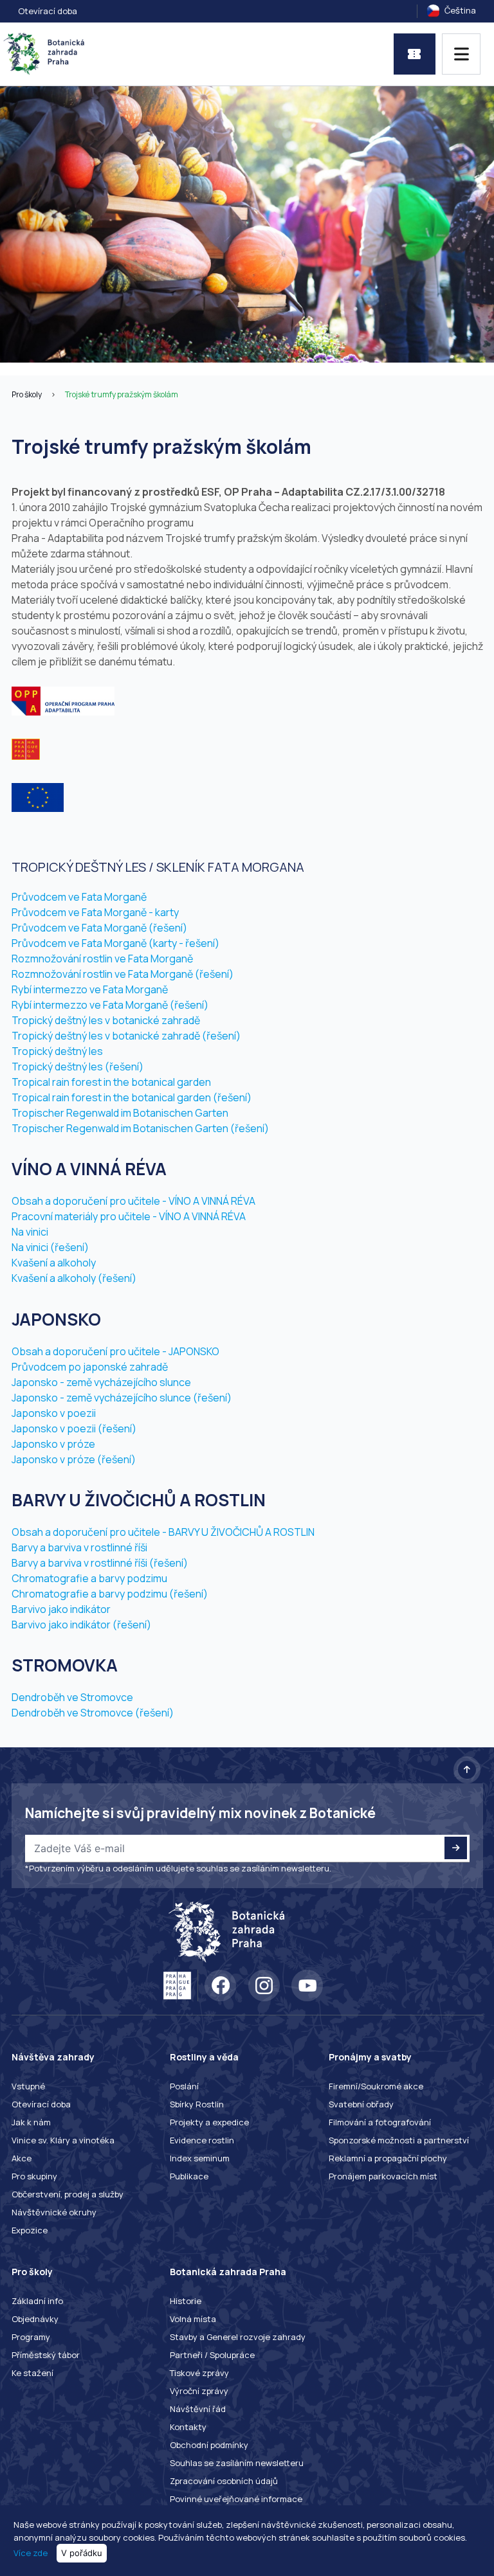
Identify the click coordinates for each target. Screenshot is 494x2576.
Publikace (189, 2176)
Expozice (30, 2230)
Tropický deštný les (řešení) (78, 1067)
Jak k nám (31, 2122)
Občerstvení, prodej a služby (68, 2194)
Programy (31, 2337)
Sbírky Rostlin (197, 2104)
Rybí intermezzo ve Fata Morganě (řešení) (110, 1005)
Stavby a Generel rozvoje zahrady (238, 2337)
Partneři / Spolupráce (212, 2355)
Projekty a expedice (209, 2122)
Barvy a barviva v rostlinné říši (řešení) (100, 1563)
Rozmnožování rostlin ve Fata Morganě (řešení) (123, 974)
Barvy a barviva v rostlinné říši (79, 1547)
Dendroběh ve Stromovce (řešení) (93, 1713)
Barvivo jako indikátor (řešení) (81, 1625)
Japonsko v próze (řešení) (74, 1459)
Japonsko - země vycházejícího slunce (101, 1382)
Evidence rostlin (202, 2140)
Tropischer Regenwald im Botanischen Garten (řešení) (140, 1128)
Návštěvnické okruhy (54, 2212)
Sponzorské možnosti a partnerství (399, 2140)
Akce (22, 2158)
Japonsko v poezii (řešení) (74, 1428)
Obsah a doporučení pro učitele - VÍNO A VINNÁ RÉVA (133, 1201)
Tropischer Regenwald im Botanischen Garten (120, 1113)
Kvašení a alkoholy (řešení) (74, 1278)
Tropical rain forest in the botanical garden (111, 1082)
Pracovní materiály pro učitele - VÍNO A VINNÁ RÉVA (129, 1216)
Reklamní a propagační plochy (388, 2158)
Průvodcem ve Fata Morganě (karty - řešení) (115, 943)
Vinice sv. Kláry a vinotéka (63, 2140)
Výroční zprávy (199, 2391)
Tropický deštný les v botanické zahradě (106, 1020)
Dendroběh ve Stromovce (72, 1697)
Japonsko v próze (53, 1444)
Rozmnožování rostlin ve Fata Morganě (102, 959)
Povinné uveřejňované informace (236, 2499)
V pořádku (82, 2553)
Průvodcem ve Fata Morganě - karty (95, 912)
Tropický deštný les (57, 1051)
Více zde (31, 2553)
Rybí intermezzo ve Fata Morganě (90, 989)
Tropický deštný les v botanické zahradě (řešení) (126, 1036)
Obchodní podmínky (209, 2445)
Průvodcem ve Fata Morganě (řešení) (99, 928)
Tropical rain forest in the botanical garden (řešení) (132, 1097)
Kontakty (188, 2427)
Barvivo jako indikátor (61, 1609)
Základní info (37, 2301)
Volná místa (193, 2319)
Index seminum (200, 2158)
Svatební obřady (361, 2104)
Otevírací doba (48, 11)
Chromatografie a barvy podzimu (89, 1578)
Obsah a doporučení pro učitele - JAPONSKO (115, 1351)
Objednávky (35, 2319)
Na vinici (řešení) (50, 1247)
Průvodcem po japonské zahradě (90, 1367)
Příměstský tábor (46, 2355)
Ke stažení (32, 2373)
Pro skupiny (34, 2176)
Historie (186, 2301)
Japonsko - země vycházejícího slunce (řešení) (122, 1398)
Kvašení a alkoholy (54, 1263)
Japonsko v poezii (54, 1413)
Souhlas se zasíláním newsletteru (237, 2463)
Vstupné (28, 2086)
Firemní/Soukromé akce (376, 2086)
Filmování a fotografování (380, 2122)
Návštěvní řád (198, 2409)
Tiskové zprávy (199, 2373)
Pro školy (27, 394)
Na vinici (30, 1232)
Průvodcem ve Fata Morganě (79, 897)
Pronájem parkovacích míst (383, 2176)
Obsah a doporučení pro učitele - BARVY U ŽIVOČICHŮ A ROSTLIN (163, 1532)
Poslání (184, 2086)
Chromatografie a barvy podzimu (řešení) (110, 1594)
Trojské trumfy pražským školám (122, 394)
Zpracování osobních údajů (224, 2481)
